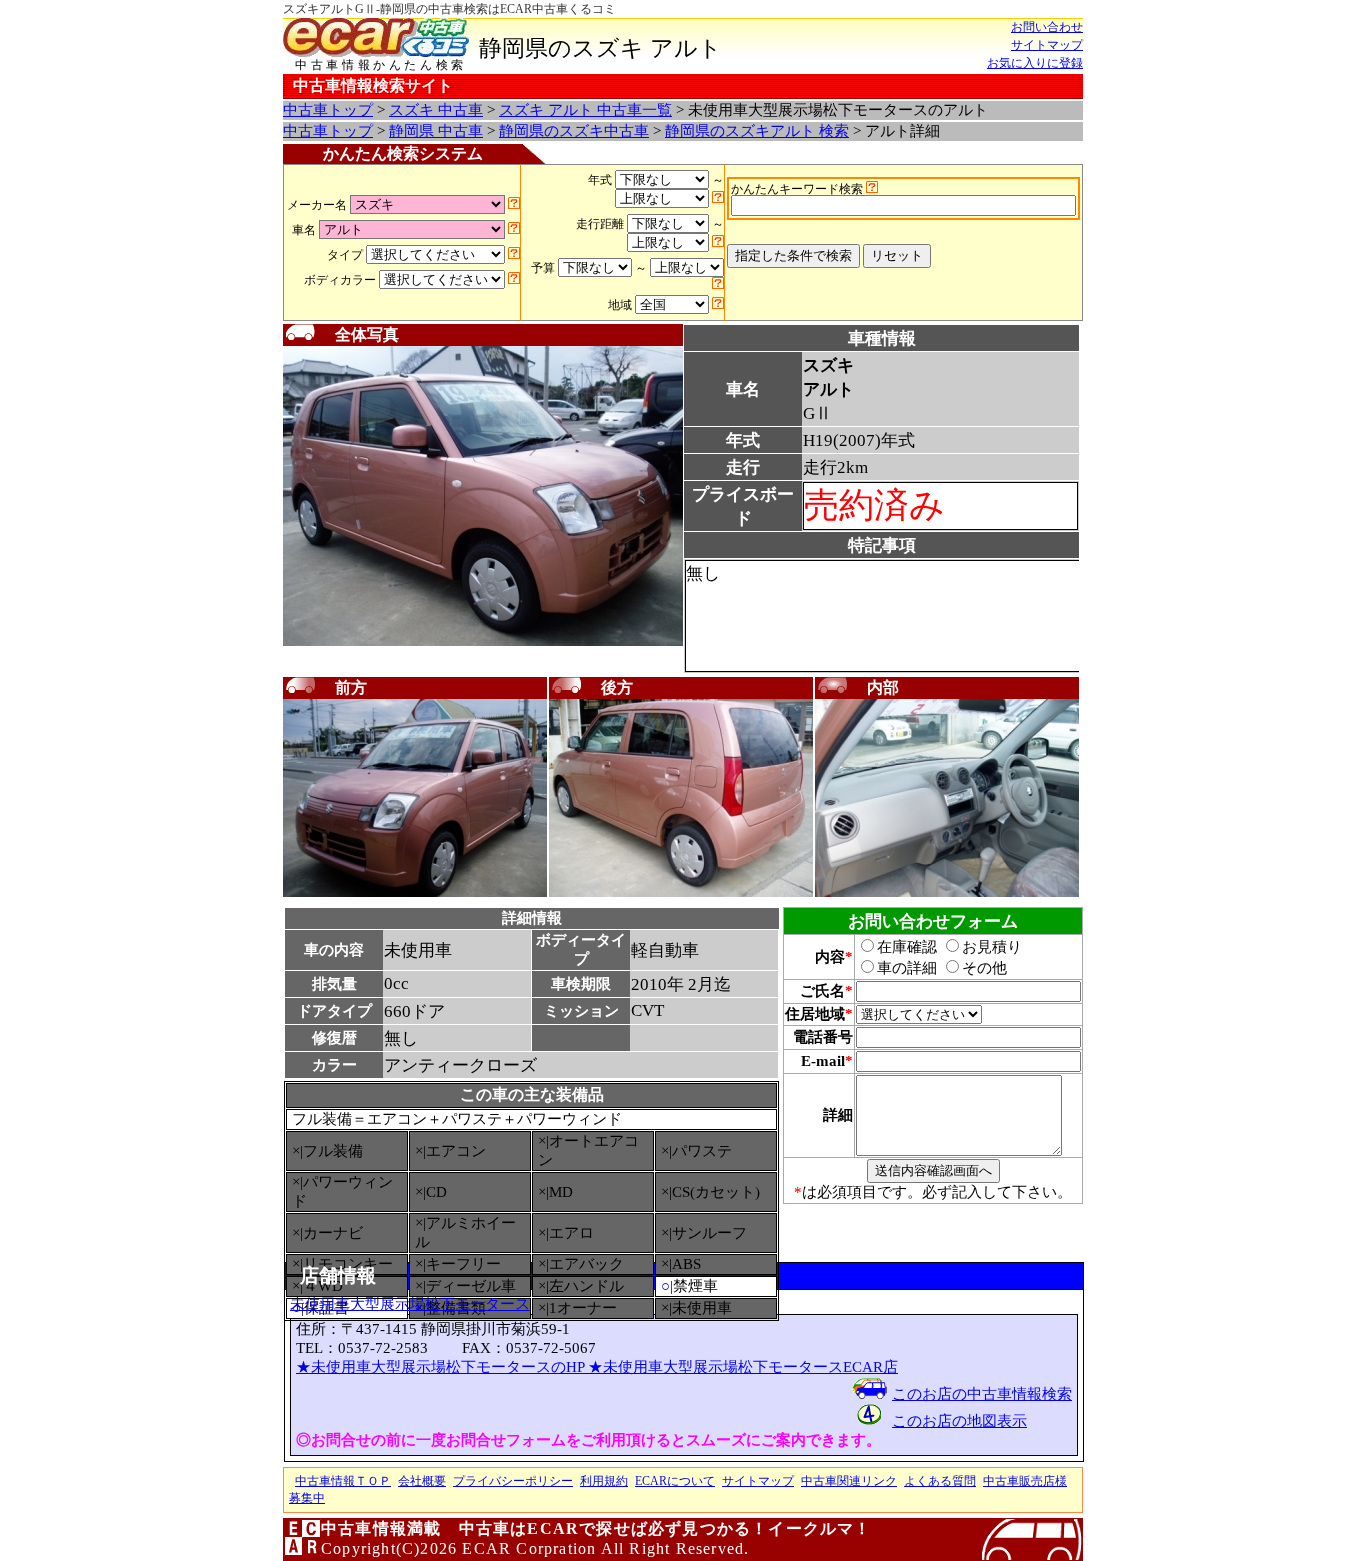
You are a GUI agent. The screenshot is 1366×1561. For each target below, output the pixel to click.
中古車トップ (328, 110)
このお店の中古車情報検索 (982, 1394)
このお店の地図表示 (959, 1421)
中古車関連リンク (849, 1481)
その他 (984, 968)
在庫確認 (907, 947)
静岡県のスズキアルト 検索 (757, 131)
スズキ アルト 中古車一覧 (585, 110)
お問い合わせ (1047, 27)
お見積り (992, 947)
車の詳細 (907, 968)
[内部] (947, 893)
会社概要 (422, 1481)
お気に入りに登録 (1035, 63)
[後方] (681, 893)
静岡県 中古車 (436, 131)
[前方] (415, 893)
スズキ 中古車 (436, 110)
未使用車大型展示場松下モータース (410, 1304)
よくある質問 (940, 1481)
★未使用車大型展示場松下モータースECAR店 (743, 1367)
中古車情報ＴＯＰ (343, 1481)
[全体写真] (483, 642)
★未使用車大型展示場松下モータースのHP (442, 1367)
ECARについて (675, 1481)
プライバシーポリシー (513, 1481)
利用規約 (604, 1481)
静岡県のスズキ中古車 (574, 131)
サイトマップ (1047, 45)
